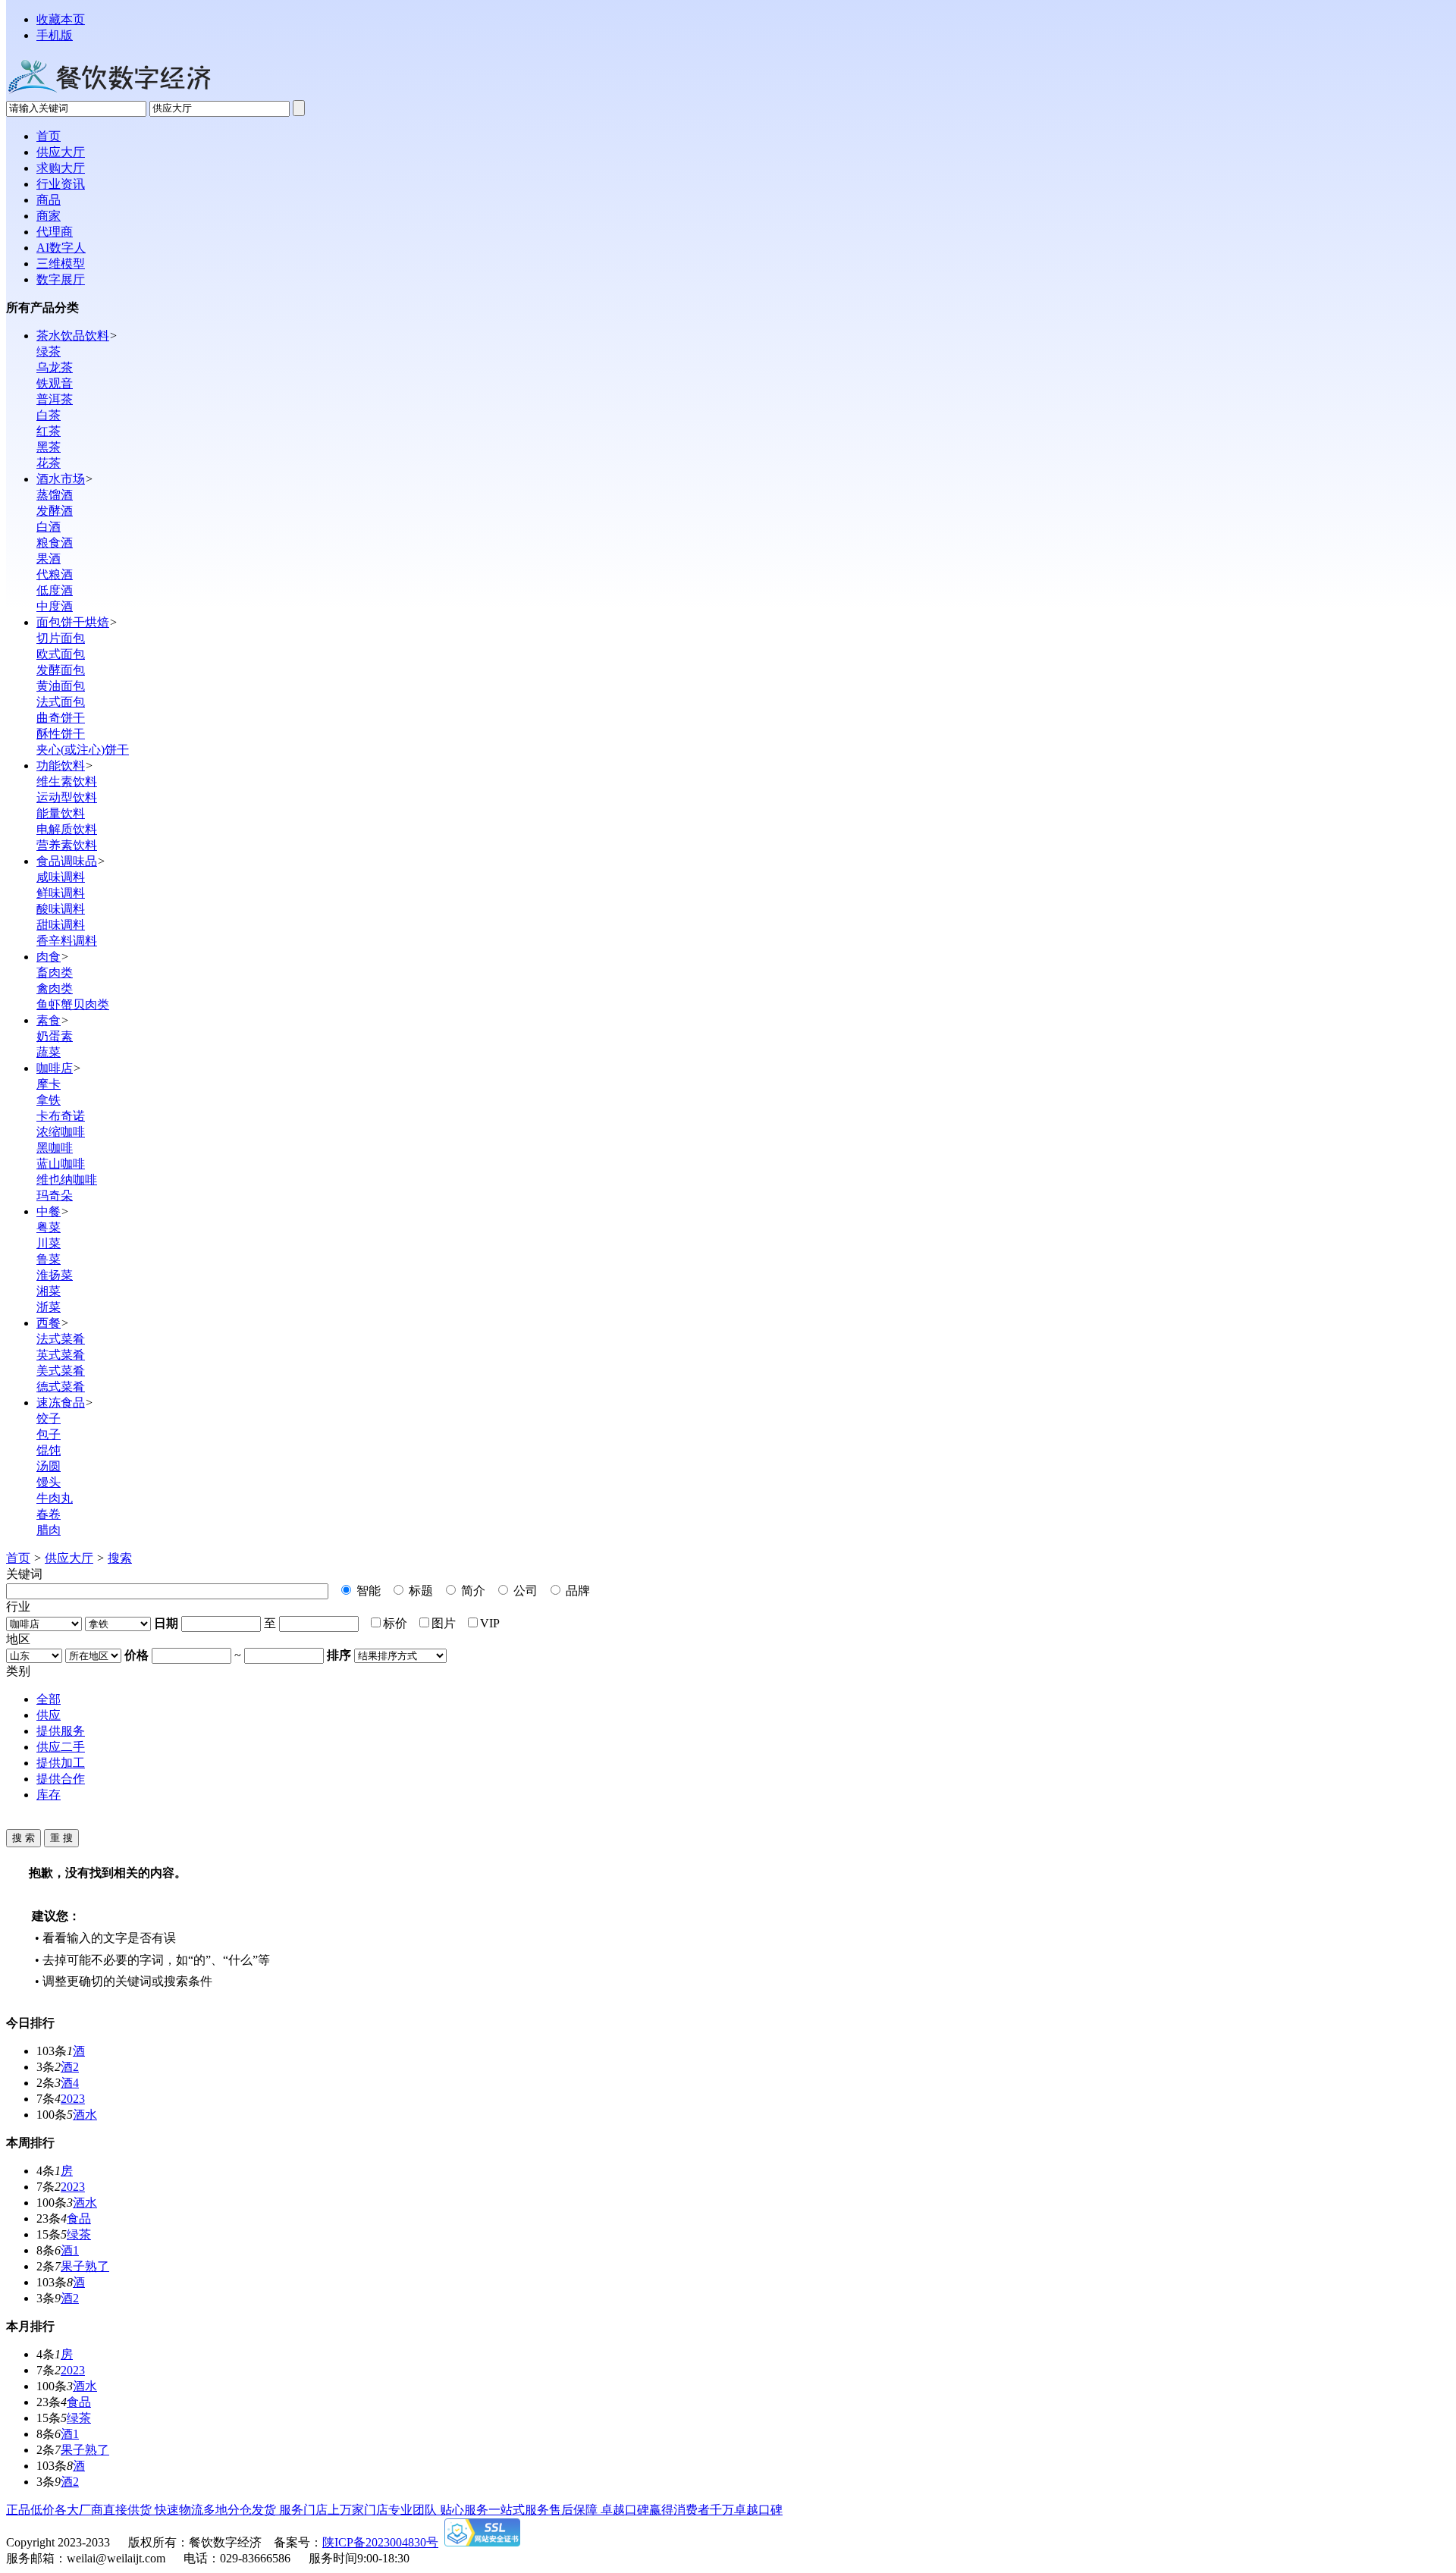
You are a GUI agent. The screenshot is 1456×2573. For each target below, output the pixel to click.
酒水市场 (61, 479)
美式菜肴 (61, 1371)
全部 (49, 1699)
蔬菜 (49, 1052)
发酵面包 (61, 670)
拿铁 (49, 1100)
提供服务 (61, 1731)
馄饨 (49, 1450)
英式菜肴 (61, 1355)
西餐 (49, 1323)
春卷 (49, 1514)
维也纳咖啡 (67, 1180)
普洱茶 (55, 399)
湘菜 (49, 1291)
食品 (79, 2218)
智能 (367, 1591)
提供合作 (61, 1779)
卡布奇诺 (61, 1116)
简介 (472, 1591)
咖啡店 (55, 1068)
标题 (419, 1591)
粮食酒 (55, 543)
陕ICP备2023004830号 (380, 2542)
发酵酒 (55, 511)
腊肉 (49, 1530)
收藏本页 (61, 19)
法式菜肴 (61, 1339)
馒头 (49, 1482)
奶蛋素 (55, 1036)
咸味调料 (61, 877)
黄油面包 (61, 686)
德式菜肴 (61, 1387)
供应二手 (61, 1747)
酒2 (70, 2067)
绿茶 (49, 351)
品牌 (576, 1591)
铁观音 (55, 383)
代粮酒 (55, 574)
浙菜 (49, 1307)
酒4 (70, 2083)
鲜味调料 (61, 893)
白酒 (49, 527)
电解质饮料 (67, 829)
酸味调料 (61, 909)
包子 (49, 1434)
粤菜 (49, 1227)
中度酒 (55, 606)
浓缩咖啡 (61, 1132)
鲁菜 (49, 1259)
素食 (49, 1020)
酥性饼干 (61, 734)
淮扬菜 (55, 1275)
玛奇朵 (55, 1196)
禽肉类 (55, 988)
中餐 (49, 1211)
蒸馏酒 (55, 495)
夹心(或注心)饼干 (83, 750)
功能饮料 (61, 766)
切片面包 (61, 638)
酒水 (85, 2115)
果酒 (49, 559)
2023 (73, 2099)
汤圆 (49, 1466)
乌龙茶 (55, 367)
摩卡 (49, 1084)
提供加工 (61, 1763)
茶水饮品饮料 (73, 336)
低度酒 (55, 590)
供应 (49, 1715)
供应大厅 (69, 1558)
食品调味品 (67, 861)
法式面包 (61, 702)
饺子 (49, 1418)
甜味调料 (61, 925)
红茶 (49, 431)
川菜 (49, 1243)
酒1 (70, 2250)
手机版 (55, 35)
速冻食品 (61, 1403)
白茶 (49, 415)
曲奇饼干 (61, 718)
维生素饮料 (67, 781)
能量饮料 (61, 813)
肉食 (49, 957)
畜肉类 (55, 973)
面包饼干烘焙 (73, 622)
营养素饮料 (67, 845)
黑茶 (49, 447)
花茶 (49, 463)
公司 (524, 1591)
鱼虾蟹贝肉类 (73, 1004)
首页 (18, 1558)
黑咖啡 (55, 1148)
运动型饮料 (67, 797)
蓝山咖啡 (61, 1164)
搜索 (120, 1558)
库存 (49, 1795)
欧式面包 (61, 654)
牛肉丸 (55, 1498)
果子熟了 (85, 2266)
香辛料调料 (67, 941)
